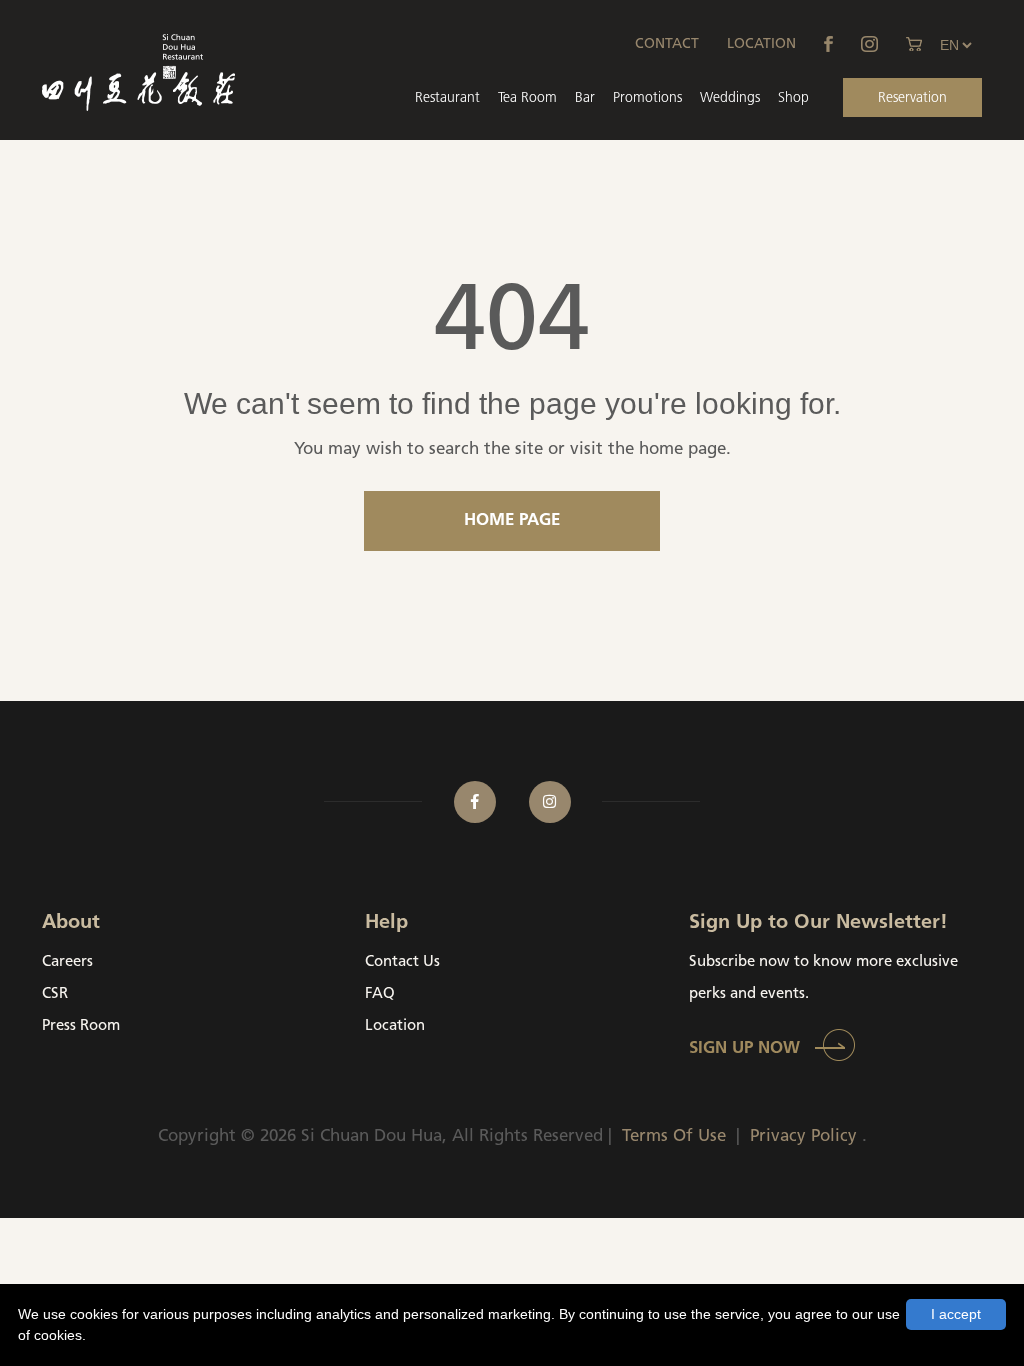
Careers (67, 962)
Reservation (912, 98)
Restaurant (447, 98)
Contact (667, 44)
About (71, 923)
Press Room (81, 1026)
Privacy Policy (803, 1136)
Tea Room (527, 98)
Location (761, 44)
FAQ (380, 994)
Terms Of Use (674, 1136)
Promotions (647, 98)
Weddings (730, 98)
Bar (585, 98)
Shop (793, 98)
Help (386, 923)
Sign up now (744, 1048)
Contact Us (402, 962)
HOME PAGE (512, 520)
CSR (55, 994)
